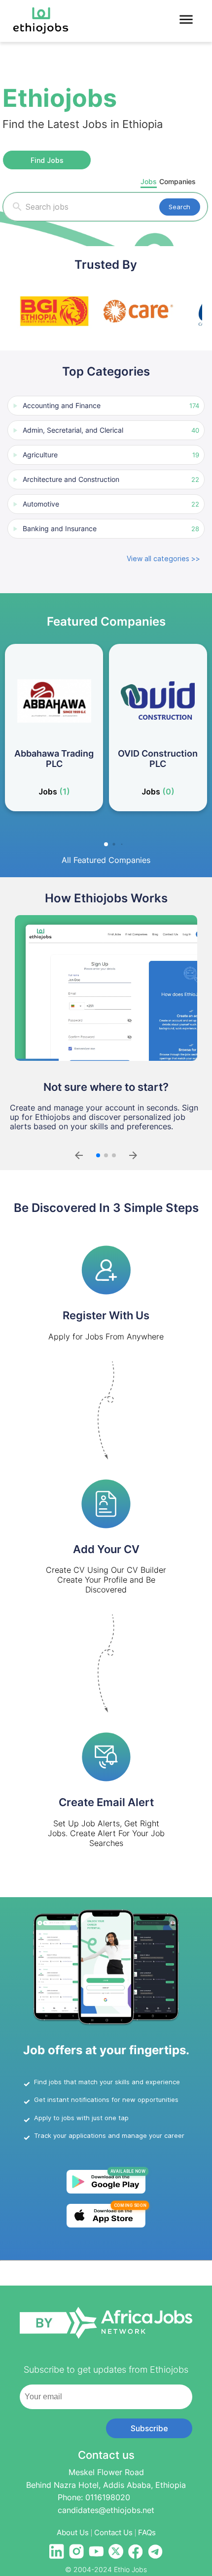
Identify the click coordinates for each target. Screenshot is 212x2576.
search (179, 207)
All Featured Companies (106, 860)
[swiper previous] (79, 1155)
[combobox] (111, 207)
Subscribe (149, 2428)
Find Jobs (47, 160)
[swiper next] (133, 1155)
